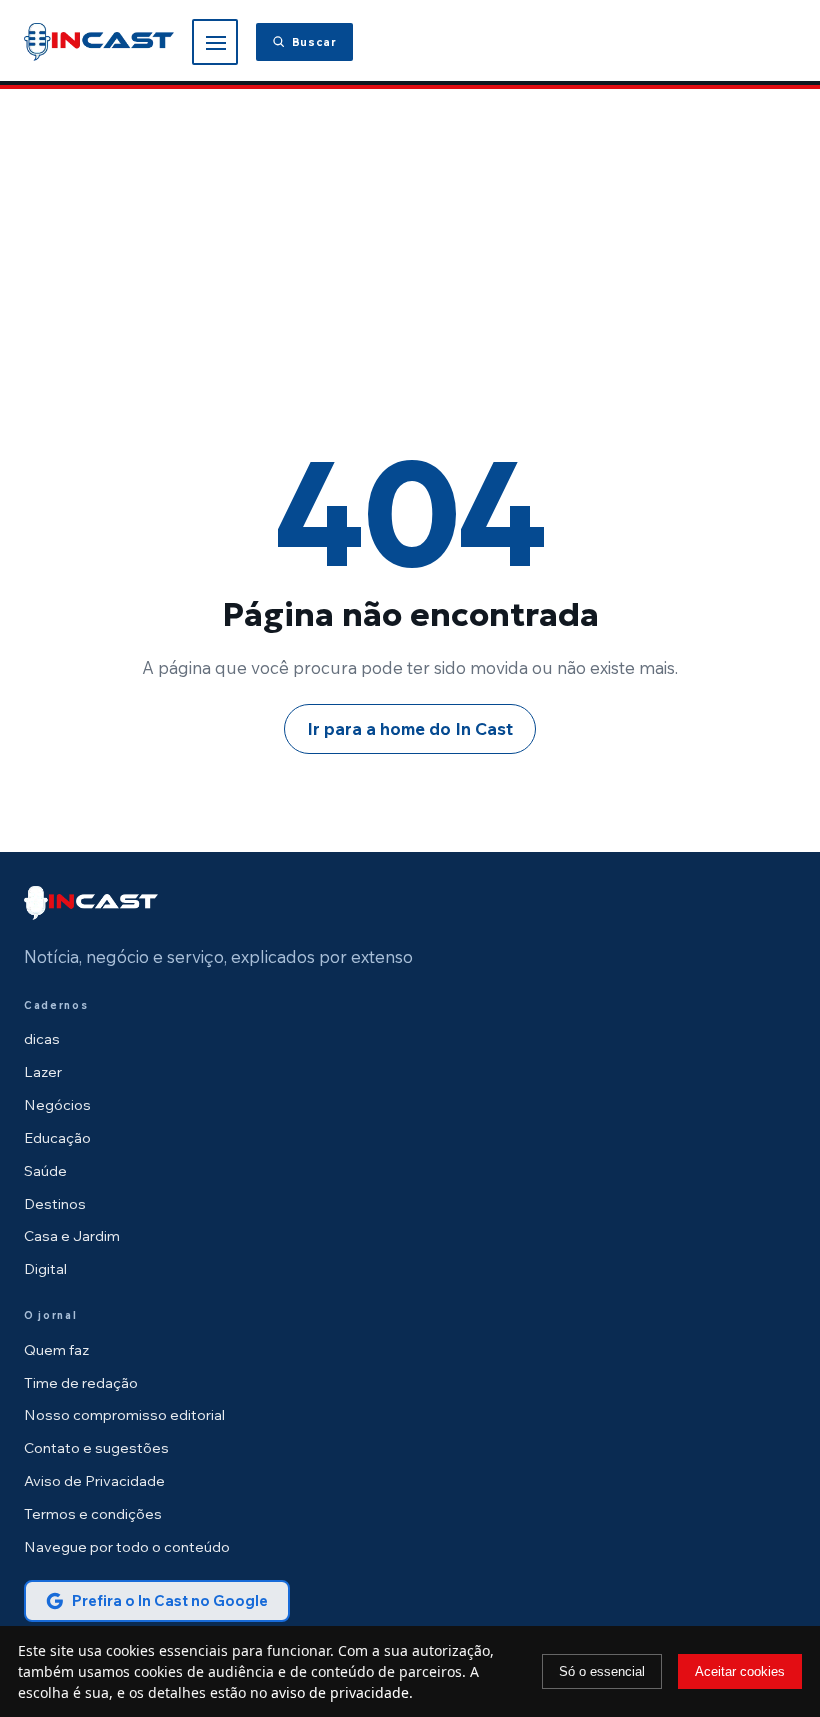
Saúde (45, 1170)
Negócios (57, 1104)
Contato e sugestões (96, 1447)
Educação (57, 1137)
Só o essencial (602, 1671)
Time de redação (81, 1382)
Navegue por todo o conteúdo (127, 1546)
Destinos (55, 1203)
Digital (45, 1268)
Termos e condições (93, 1513)
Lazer (43, 1071)
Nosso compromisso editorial (124, 1414)
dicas (42, 1038)
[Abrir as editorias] (215, 42)
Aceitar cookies (740, 1671)
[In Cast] (91, 903)
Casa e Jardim (72, 1235)
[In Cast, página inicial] (99, 42)
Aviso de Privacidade (94, 1480)
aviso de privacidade (340, 1692)
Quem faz (56, 1349)
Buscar (314, 42)
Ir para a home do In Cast (410, 728)
